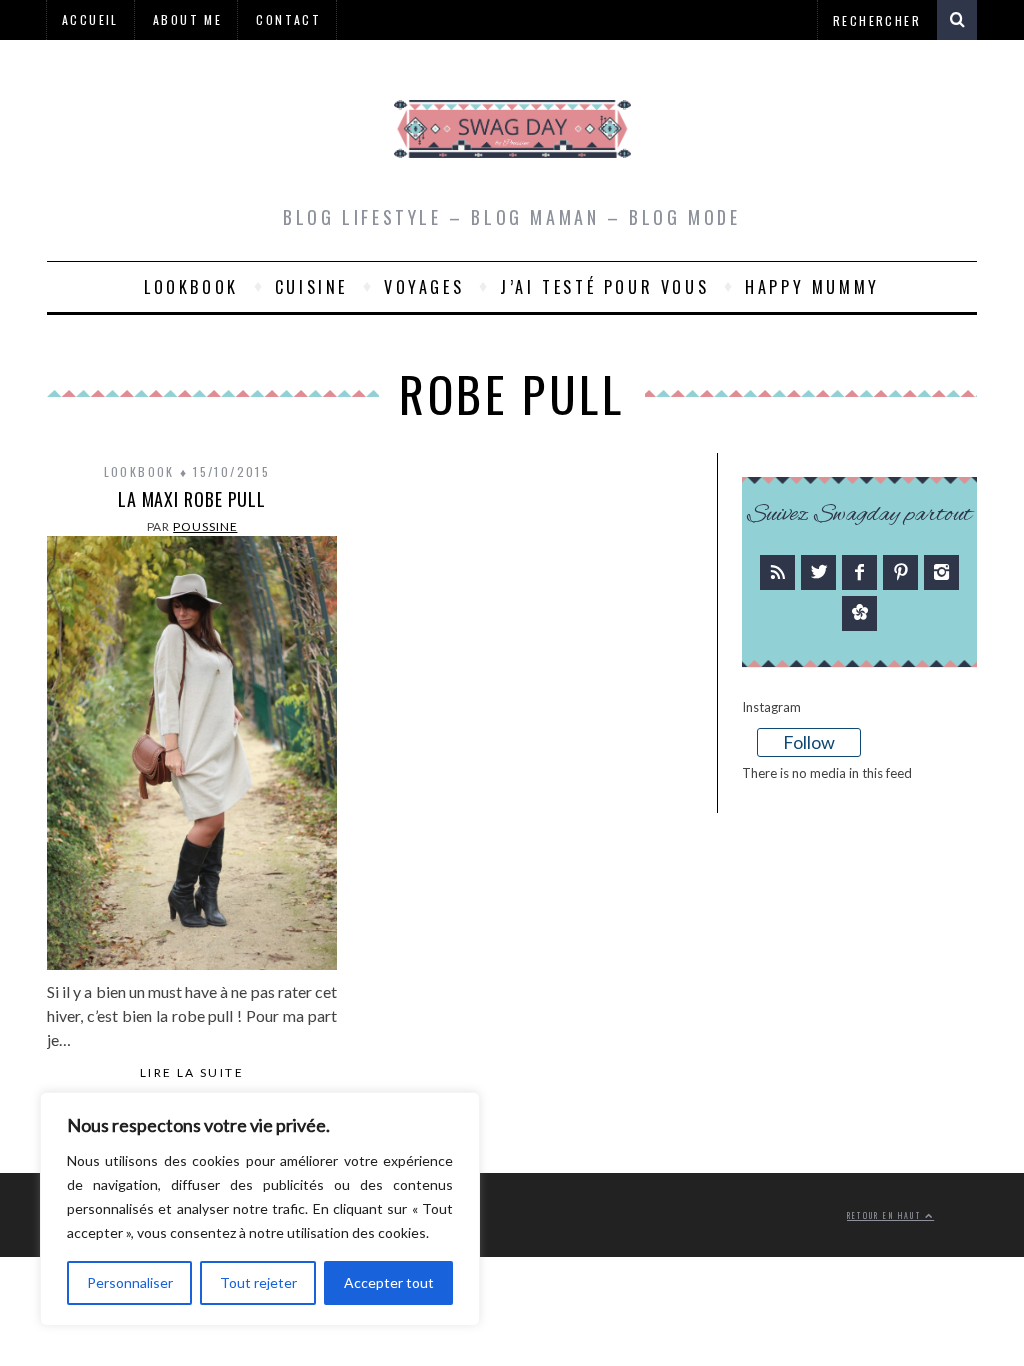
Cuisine (311, 287)
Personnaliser (130, 1282)
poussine (205, 526)
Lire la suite (192, 1073)
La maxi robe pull (192, 499)
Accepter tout (389, 1282)
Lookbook (191, 287)
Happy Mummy (812, 287)
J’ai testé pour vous (604, 287)
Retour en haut (886, 1215)
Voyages (424, 287)
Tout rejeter (258, 1282)
